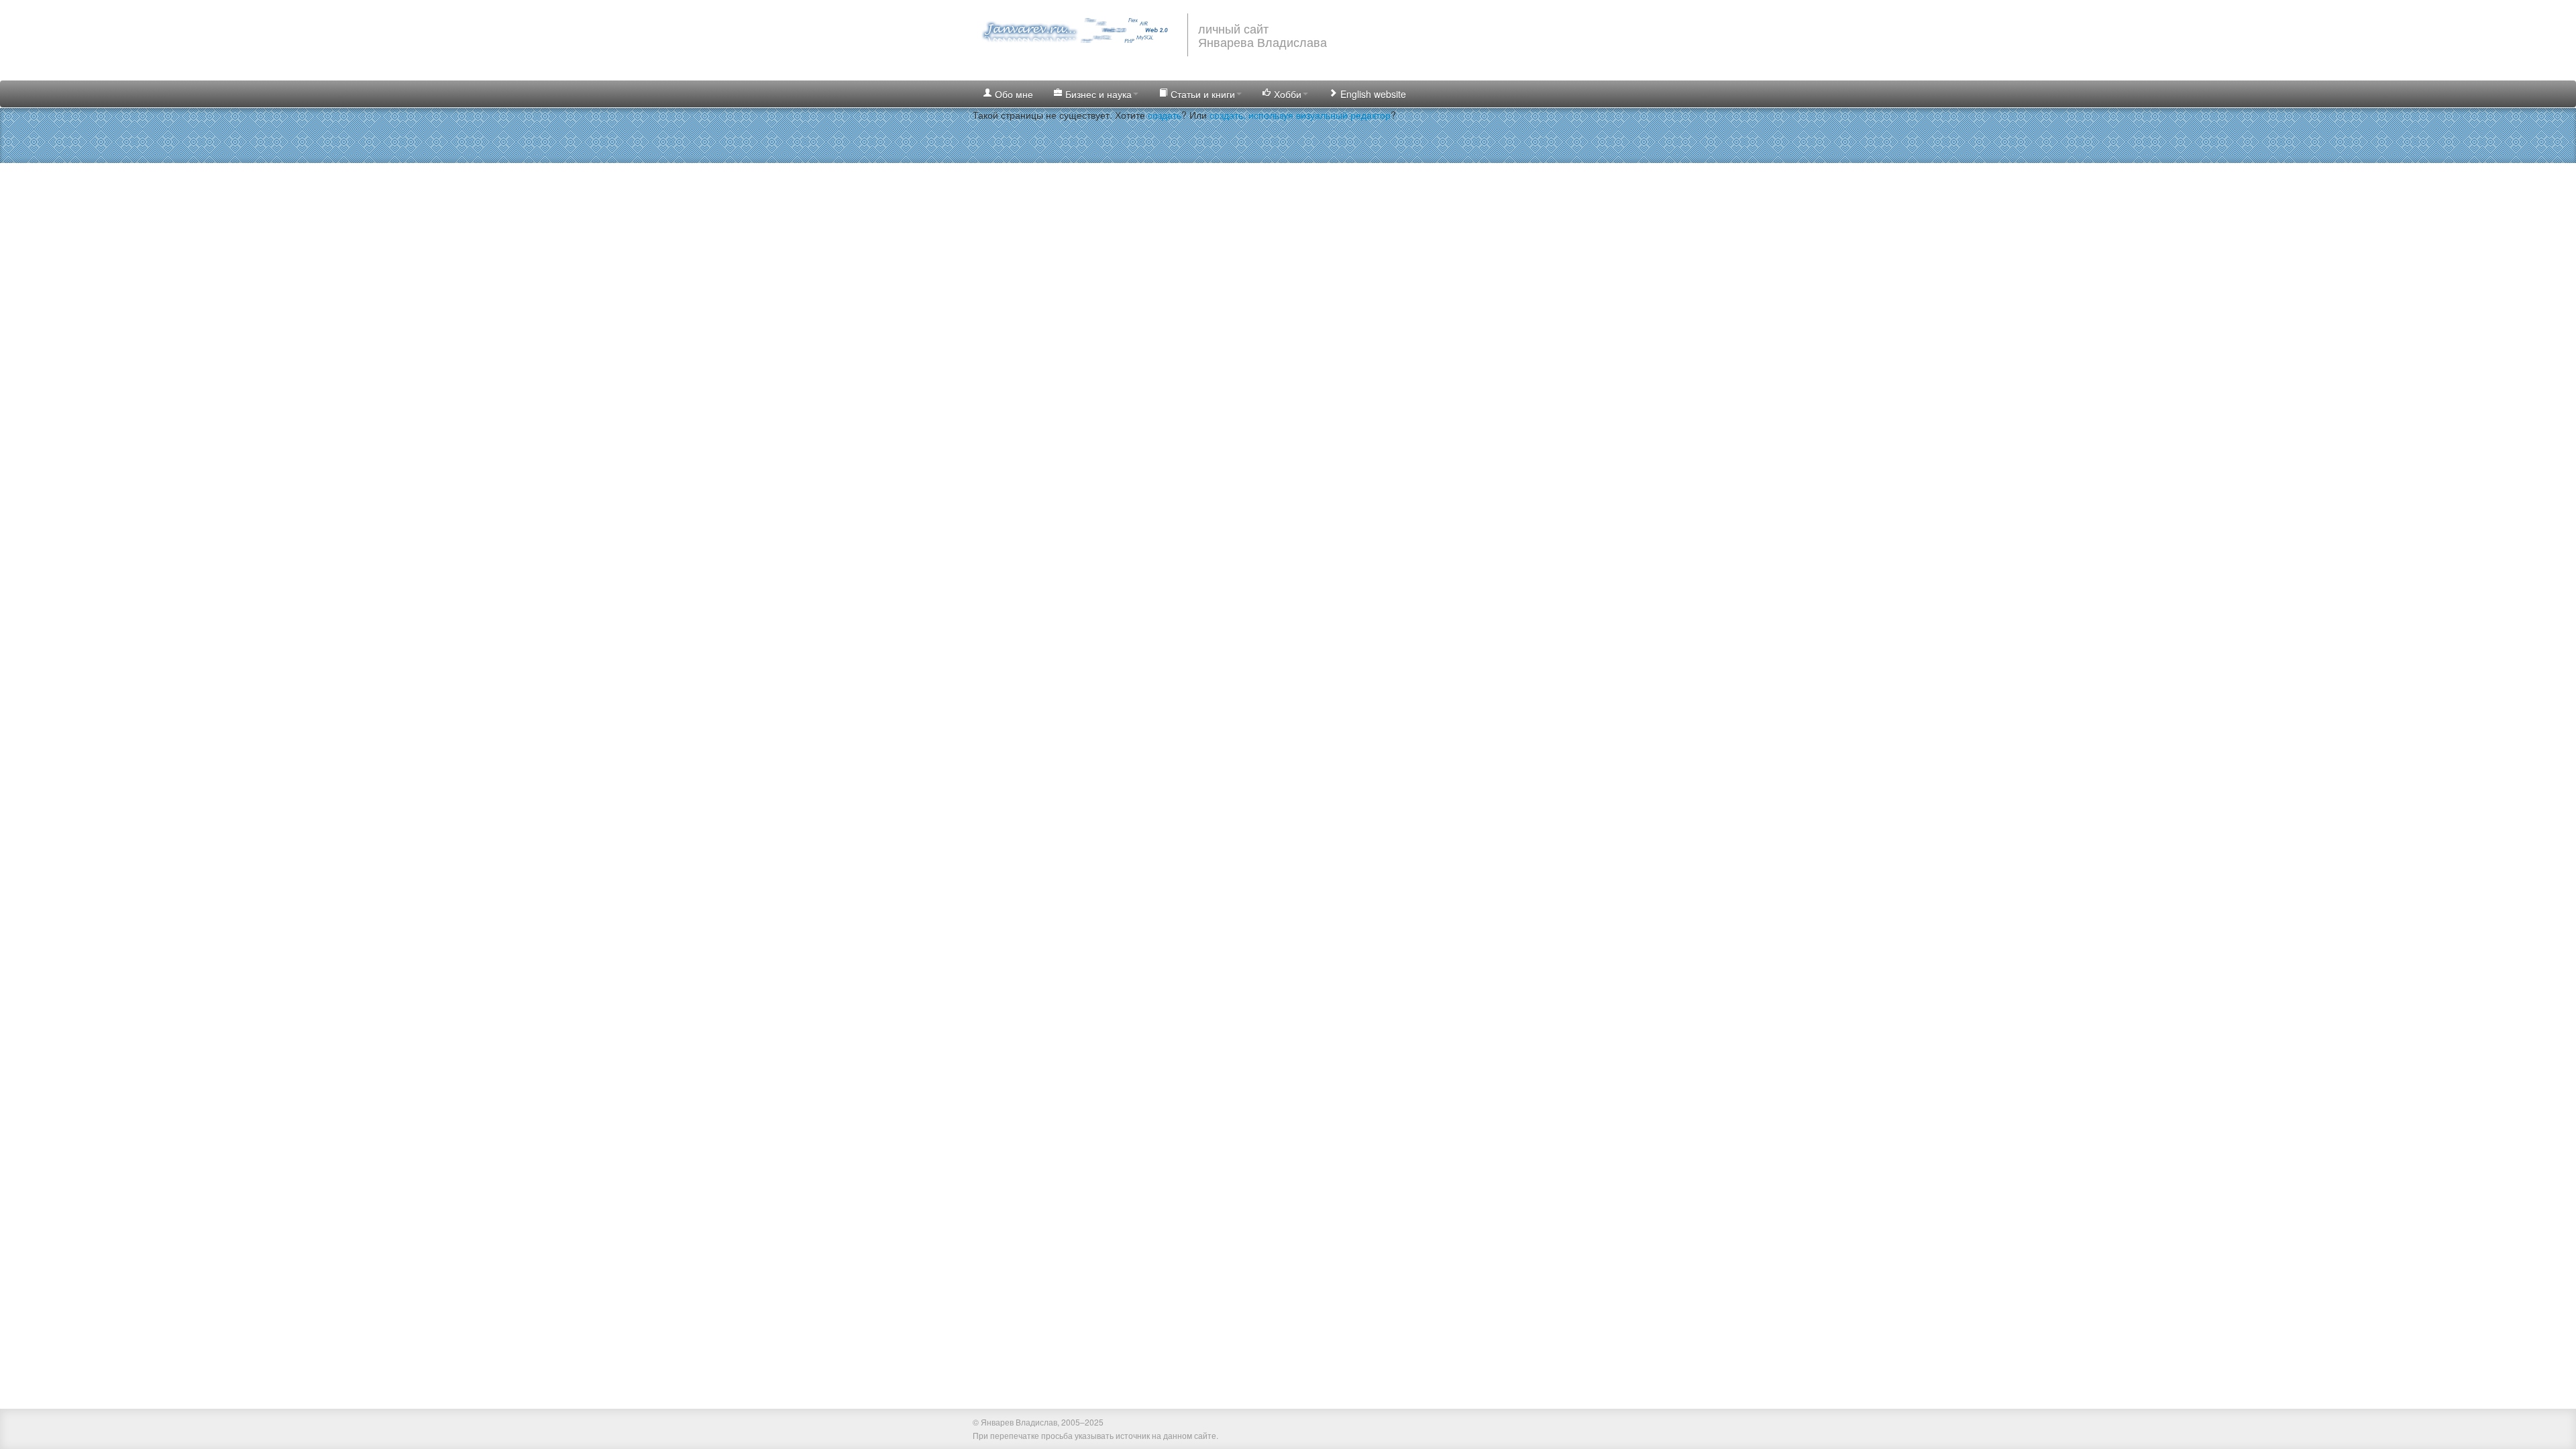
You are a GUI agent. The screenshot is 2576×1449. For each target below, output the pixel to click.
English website (1372, 94)
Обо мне (1013, 94)
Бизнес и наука (1097, 94)
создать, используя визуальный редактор (1300, 115)
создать (1165, 115)
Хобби (1286, 94)
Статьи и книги (1201, 94)
